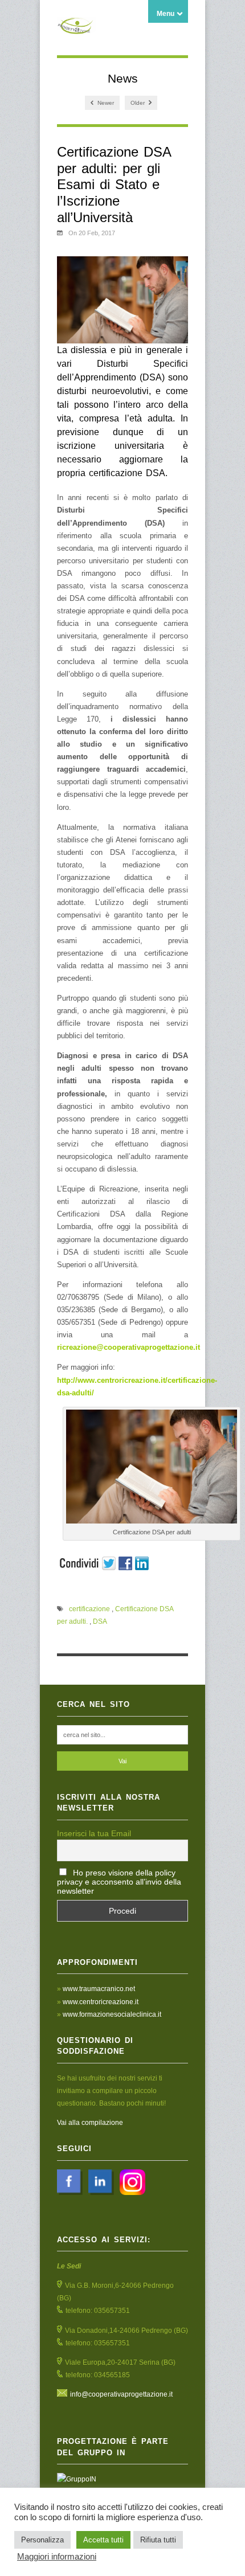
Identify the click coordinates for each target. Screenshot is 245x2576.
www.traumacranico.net (99, 1989)
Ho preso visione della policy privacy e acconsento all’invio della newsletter (119, 1882)
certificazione (89, 1609)
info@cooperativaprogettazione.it (121, 2394)
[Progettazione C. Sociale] (77, 28)
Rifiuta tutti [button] (158, 2540)
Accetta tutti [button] (103, 2540)
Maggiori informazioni (57, 2557)
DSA (100, 1621)
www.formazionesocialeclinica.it (112, 2014)
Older (138, 103)
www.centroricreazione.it (101, 2002)
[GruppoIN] (122, 2479)
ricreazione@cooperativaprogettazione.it (128, 1347)
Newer (105, 103)
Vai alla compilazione (90, 2123)
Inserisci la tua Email (94, 1833)
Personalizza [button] (42, 2540)
